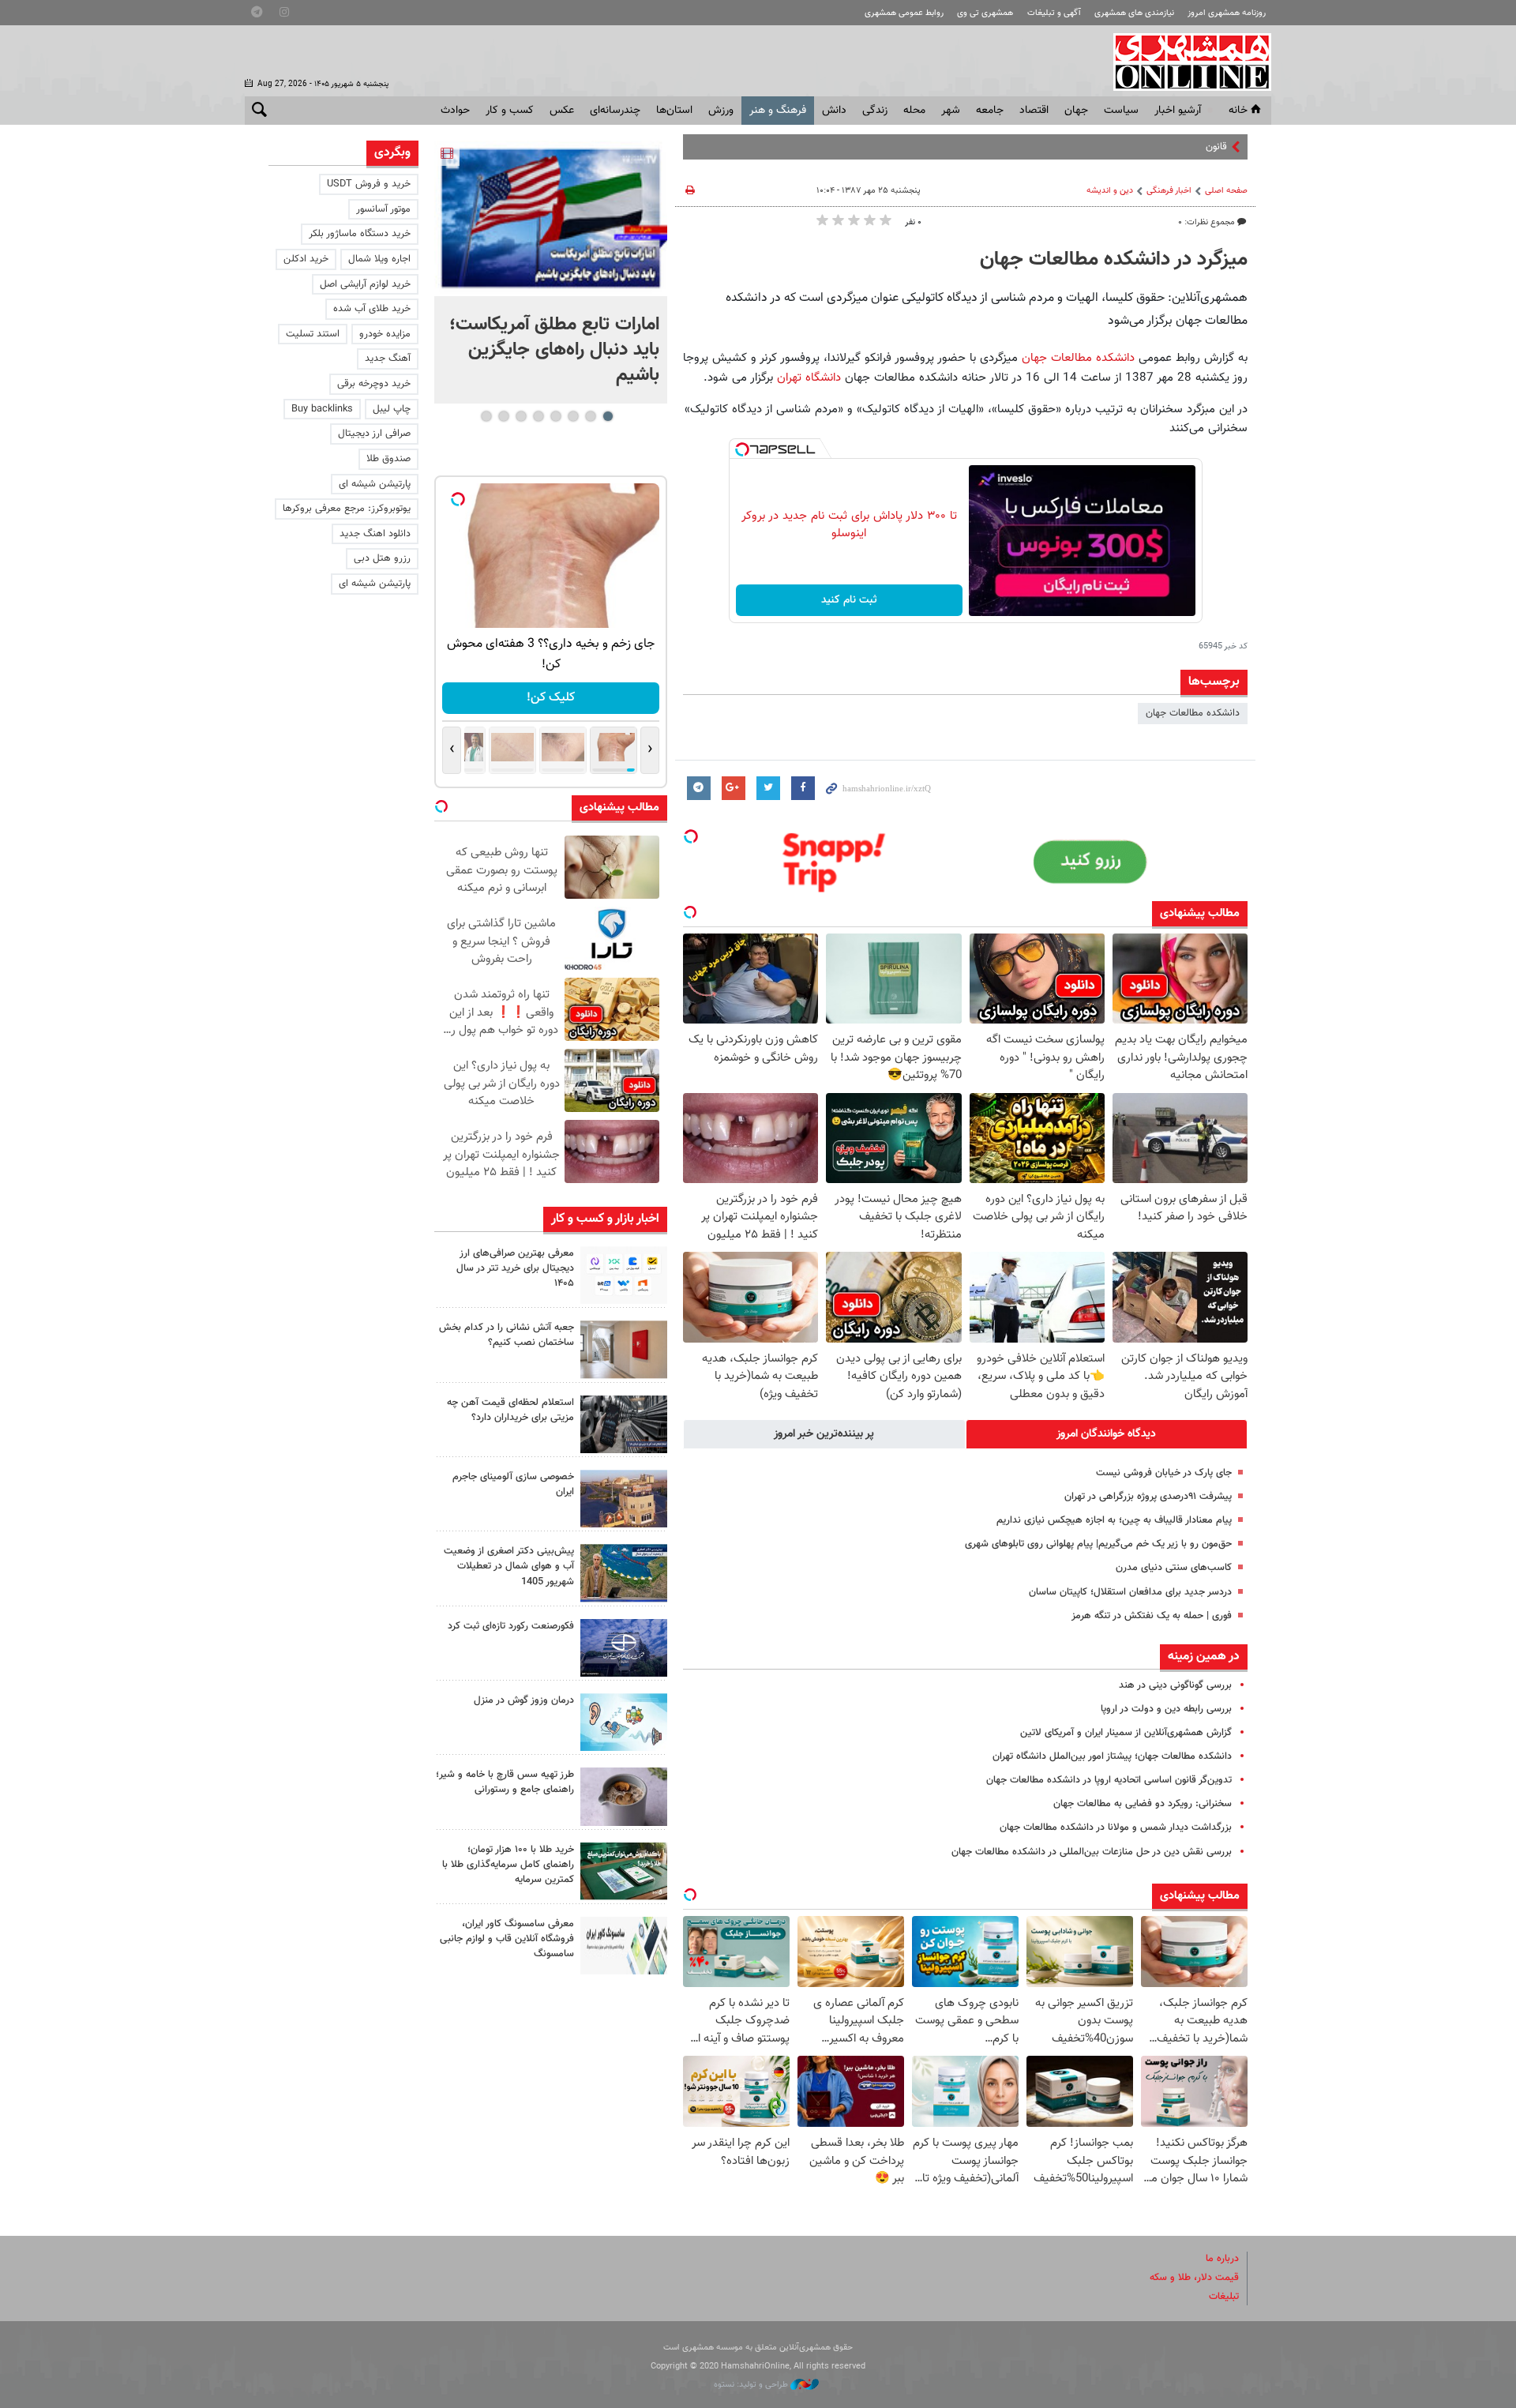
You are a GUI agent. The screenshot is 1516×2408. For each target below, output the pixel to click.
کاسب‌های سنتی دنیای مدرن (1174, 1568)
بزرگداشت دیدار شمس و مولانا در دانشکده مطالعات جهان (1116, 1828)
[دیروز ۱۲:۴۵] (624, 1648)
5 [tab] (538, 416)
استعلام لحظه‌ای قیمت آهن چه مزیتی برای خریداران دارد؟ (510, 1410)
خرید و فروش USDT (369, 184)
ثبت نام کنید (849, 600)
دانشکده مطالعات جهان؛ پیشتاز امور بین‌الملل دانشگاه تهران (1112, 1756)
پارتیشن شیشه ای (375, 484)
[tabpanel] (551, 272)
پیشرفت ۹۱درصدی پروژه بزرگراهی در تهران (1148, 1497)
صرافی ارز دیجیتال (374, 434)
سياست (1121, 111)
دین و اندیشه (1110, 191)
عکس (562, 111)
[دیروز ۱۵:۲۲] (624, 1573)
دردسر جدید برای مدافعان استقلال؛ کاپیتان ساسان (1130, 1592)
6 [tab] (521, 416)
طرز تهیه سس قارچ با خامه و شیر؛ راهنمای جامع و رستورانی (505, 1782)
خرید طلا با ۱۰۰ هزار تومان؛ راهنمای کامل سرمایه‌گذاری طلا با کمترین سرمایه (508, 1865)
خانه (1238, 111)
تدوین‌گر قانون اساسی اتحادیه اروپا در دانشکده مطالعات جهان (1109, 1780)
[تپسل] (742, 449)
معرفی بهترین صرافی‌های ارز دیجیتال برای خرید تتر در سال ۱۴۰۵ (515, 1268)
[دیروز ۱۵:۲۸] (624, 1424)
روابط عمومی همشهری (904, 13)
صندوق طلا (388, 459)
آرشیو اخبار (1178, 111)
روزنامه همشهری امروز (1227, 13)
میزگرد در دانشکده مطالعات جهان (1114, 260)
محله (914, 111)
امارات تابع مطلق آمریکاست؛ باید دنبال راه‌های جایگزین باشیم (554, 350)
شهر (951, 111)
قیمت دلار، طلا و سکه (1194, 2278)
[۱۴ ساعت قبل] (624, 1275)
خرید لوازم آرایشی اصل (365, 284)
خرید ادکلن (306, 259)
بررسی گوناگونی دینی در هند (1175, 1685)
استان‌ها (674, 111)
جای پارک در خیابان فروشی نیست (1164, 1473)
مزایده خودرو (385, 334)
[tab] (1107, 1434)
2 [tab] (590, 416)
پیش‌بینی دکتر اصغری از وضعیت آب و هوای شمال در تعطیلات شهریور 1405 (509, 1566)
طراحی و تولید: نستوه (752, 2385)
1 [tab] (608, 416)
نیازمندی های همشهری (1134, 13)
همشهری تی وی (985, 13)
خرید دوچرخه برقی (374, 384)
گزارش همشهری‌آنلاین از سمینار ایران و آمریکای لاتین (1126, 1733)
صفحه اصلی (1226, 191)
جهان (1076, 111)
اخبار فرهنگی (1169, 191)
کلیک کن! (551, 698)
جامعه (990, 111)
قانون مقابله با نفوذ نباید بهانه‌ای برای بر (1148, 147)
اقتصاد (1034, 111)
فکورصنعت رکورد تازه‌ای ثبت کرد (511, 1626)
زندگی (875, 111)
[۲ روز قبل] (624, 1796)
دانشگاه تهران (809, 378)
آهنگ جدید (388, 359)
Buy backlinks (322, 409)
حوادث (455, 111)
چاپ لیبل (392, 409)
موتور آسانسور (383, 209)
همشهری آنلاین (1184, 62)
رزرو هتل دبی (382, 558)
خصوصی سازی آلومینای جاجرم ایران (513, 1484)
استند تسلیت (313, 334)
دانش (834, 111)
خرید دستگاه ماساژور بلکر (360, 234)
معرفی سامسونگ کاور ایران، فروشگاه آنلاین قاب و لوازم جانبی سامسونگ (507, 1939)
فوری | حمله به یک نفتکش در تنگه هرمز (1150, 1616)
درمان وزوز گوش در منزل (524, 1700)
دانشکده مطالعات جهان (1078, 358)
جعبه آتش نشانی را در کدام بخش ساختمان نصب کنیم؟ (507, 1335)
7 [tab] (503, 416)
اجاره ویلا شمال (379, 259)
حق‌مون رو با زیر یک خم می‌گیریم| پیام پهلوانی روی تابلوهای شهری (1098, 1544)
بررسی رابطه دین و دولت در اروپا (1166, 1709)
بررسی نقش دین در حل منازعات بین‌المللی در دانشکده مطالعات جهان (1092, 1852)
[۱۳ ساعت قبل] (551, 218)
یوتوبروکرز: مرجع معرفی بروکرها (347, 509)
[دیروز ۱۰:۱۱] (624, 1722)
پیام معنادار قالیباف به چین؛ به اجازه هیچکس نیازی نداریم (1114, 1520)
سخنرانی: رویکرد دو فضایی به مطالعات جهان (1143, 1804)
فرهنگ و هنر (778, 111)
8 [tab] (486, 416)
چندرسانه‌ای (615, 111)
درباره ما (1222, 2259)
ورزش (721, 111)
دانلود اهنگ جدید (375, 534)
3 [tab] (573, 416)
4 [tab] (555, 416)
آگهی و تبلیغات (1054, 13)
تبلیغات (1224, 2297)
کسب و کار (510, 111)
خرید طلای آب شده (372, 309)
